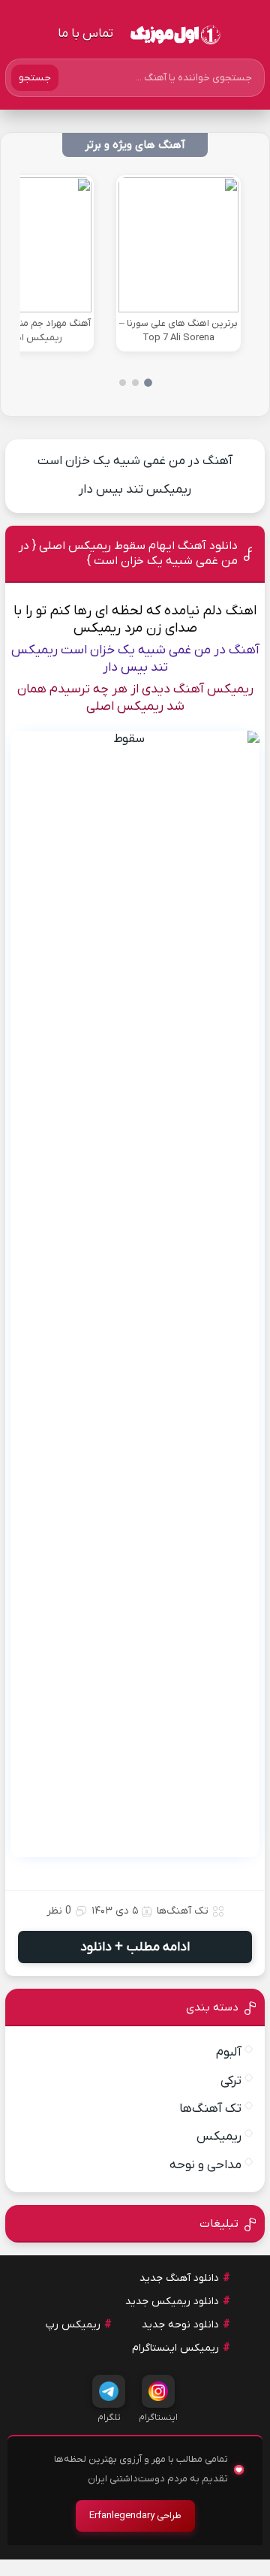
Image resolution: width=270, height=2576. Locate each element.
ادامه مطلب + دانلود (135, 1947)
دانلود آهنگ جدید (179, 2278)
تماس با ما (85, 34)
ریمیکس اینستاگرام (175, 2348)
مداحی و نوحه (205, 2165)
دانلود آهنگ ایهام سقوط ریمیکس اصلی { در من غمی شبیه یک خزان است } (128, 554)
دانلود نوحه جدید (180, 2325)
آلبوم (229, 2053)
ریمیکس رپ (73, 2325)
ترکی (231, 2081)
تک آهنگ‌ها (183, 1911)
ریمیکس (219, 2137)
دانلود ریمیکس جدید (172, 2302)
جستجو (35, 78)
